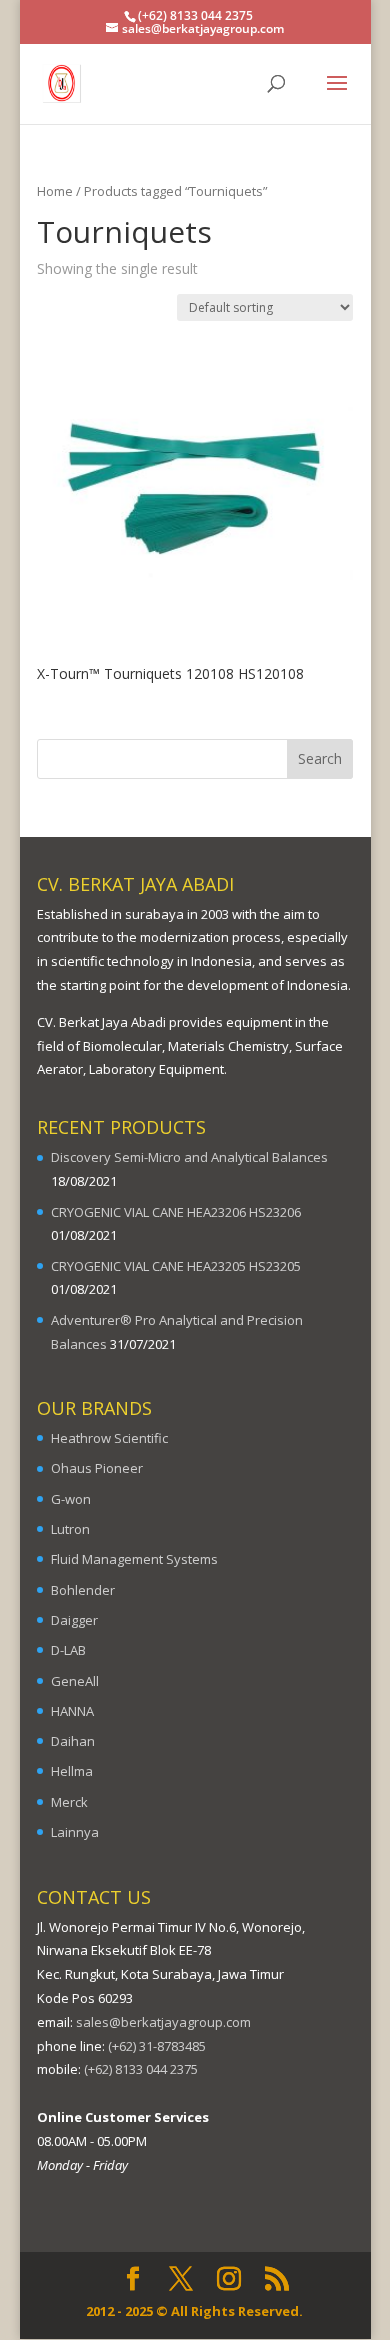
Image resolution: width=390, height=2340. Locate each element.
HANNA (72, 1711)
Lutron (70, 1529)
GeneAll (75, 1681)
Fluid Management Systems (134, 1559)
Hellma (72, 1771)
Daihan (73, 1741)
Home (55, 191)
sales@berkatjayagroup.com (163, 2022)
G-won (71, 1499)
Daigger (74, 1620)
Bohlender (83, 1590)
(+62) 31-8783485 (157, 2046)
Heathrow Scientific (109, 1438)
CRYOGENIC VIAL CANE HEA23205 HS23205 (176, 1266)
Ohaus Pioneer (97, 1468)
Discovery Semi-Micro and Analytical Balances (189, 1157)
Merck (69, 1802)
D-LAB (68, 1650)
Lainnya (75, 1832)
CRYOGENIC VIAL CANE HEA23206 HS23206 (176, 1212)
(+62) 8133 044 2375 (141, 2069)
